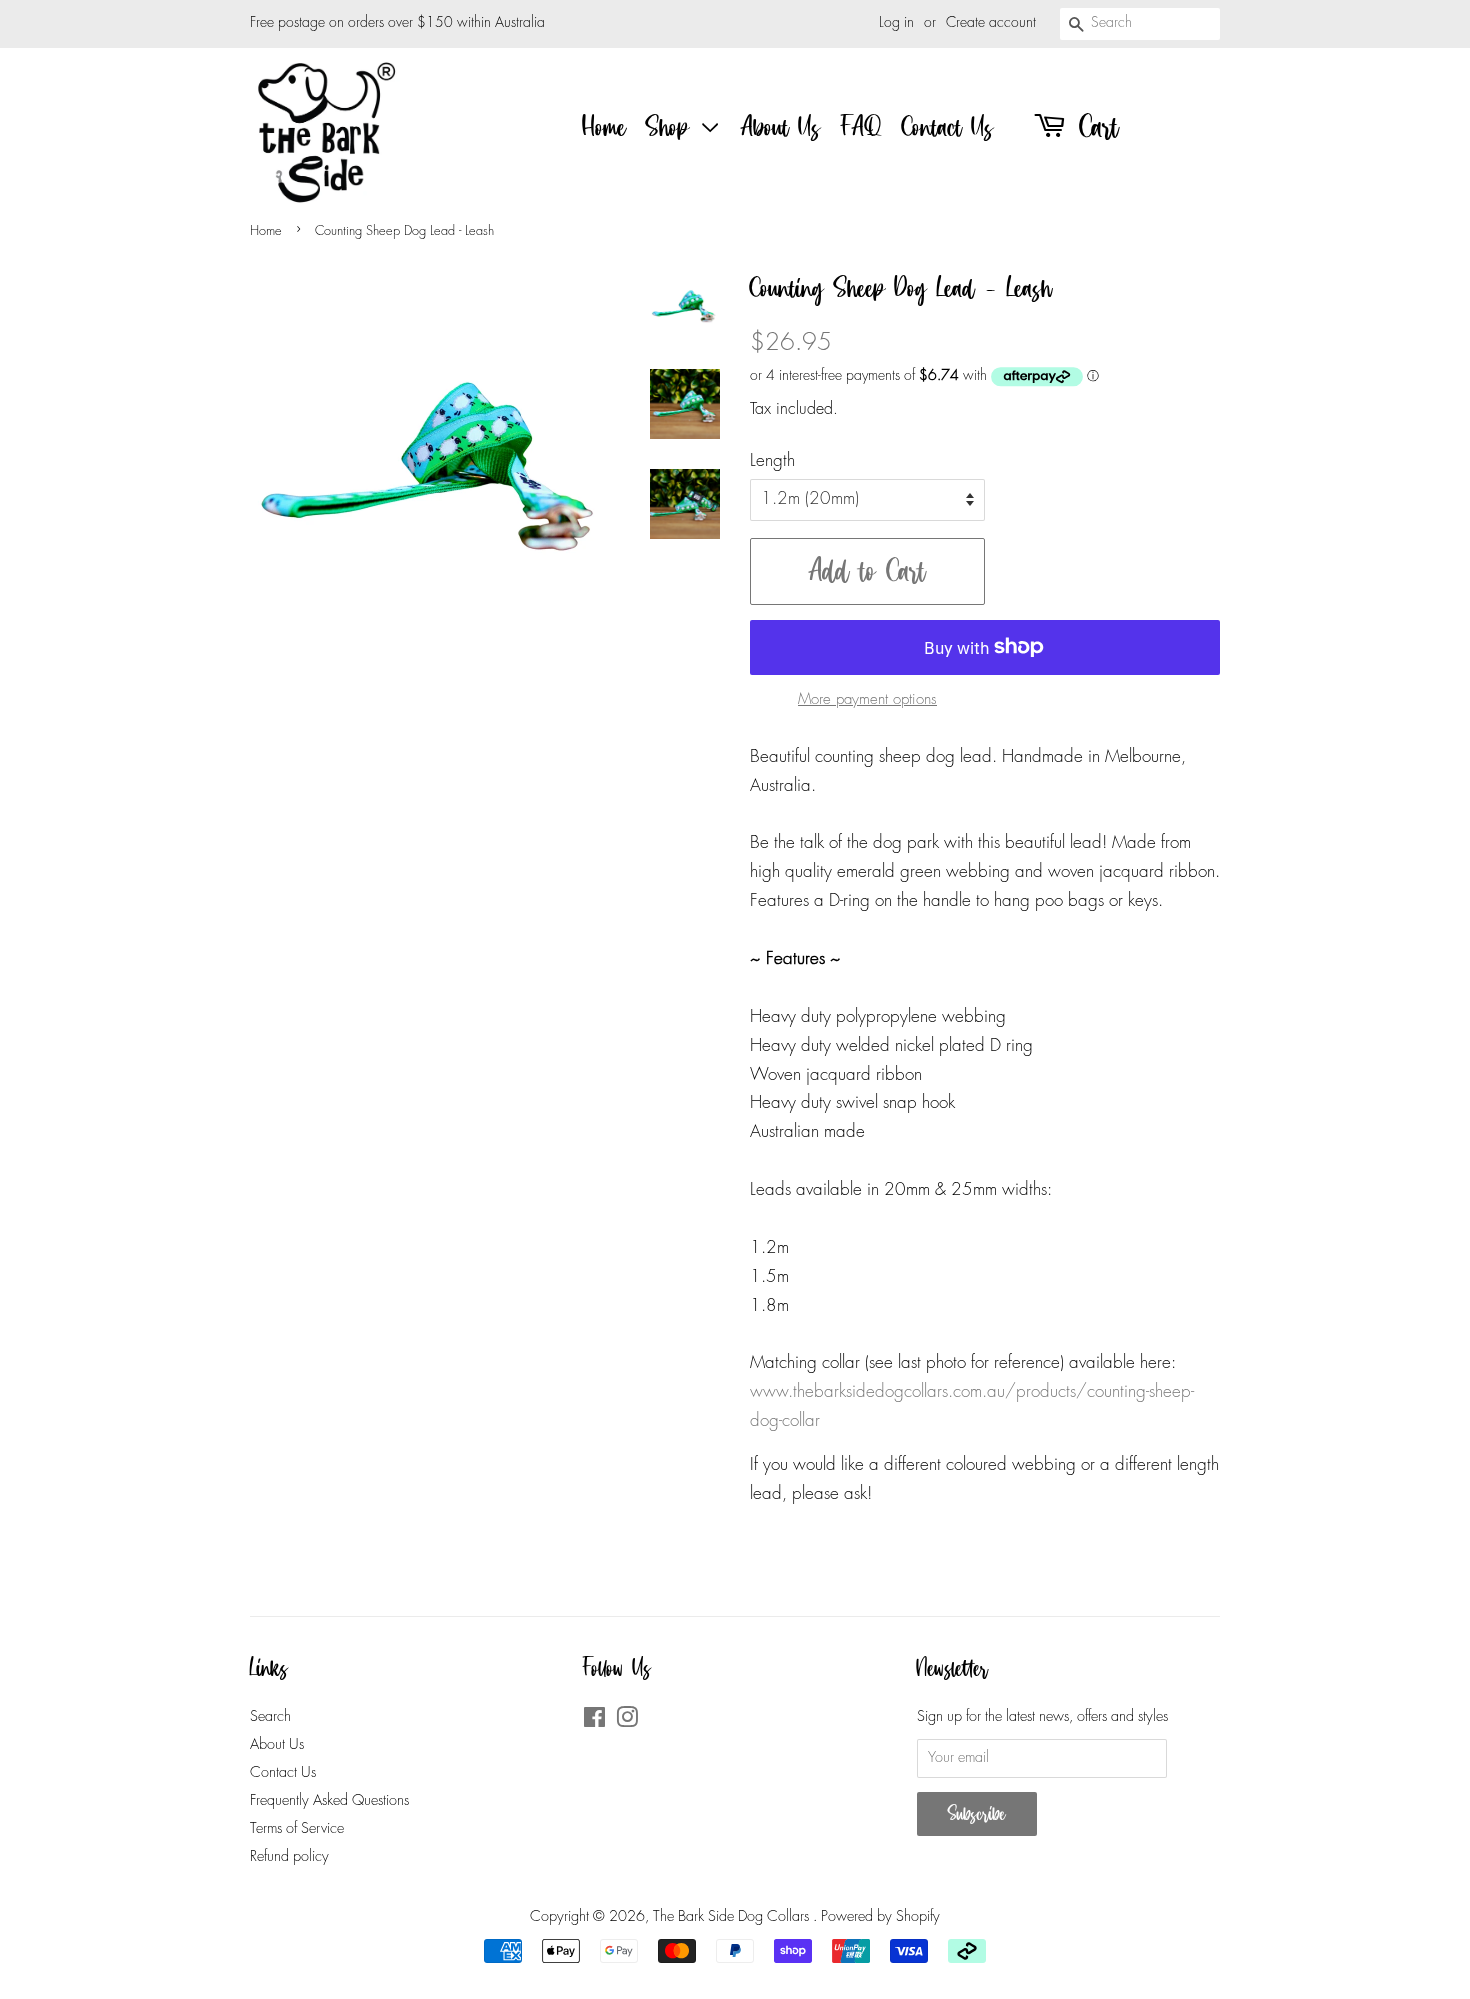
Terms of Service (297, 1829)
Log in (896, 23)
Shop (672, 127)
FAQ (861, 127)
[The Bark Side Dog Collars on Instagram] (627, 1722)
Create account (991, 23)
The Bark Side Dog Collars (733, 1917)
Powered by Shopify (880, 1917)
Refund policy (289, 1857)
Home (604, 127)
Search (270, 1717)
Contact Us (948, 127)
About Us (781, 127)
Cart (1094, 126)
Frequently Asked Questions (329, 1801)
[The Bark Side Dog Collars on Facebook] (594, 1722)
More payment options (867, 700)
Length (772, 461)
